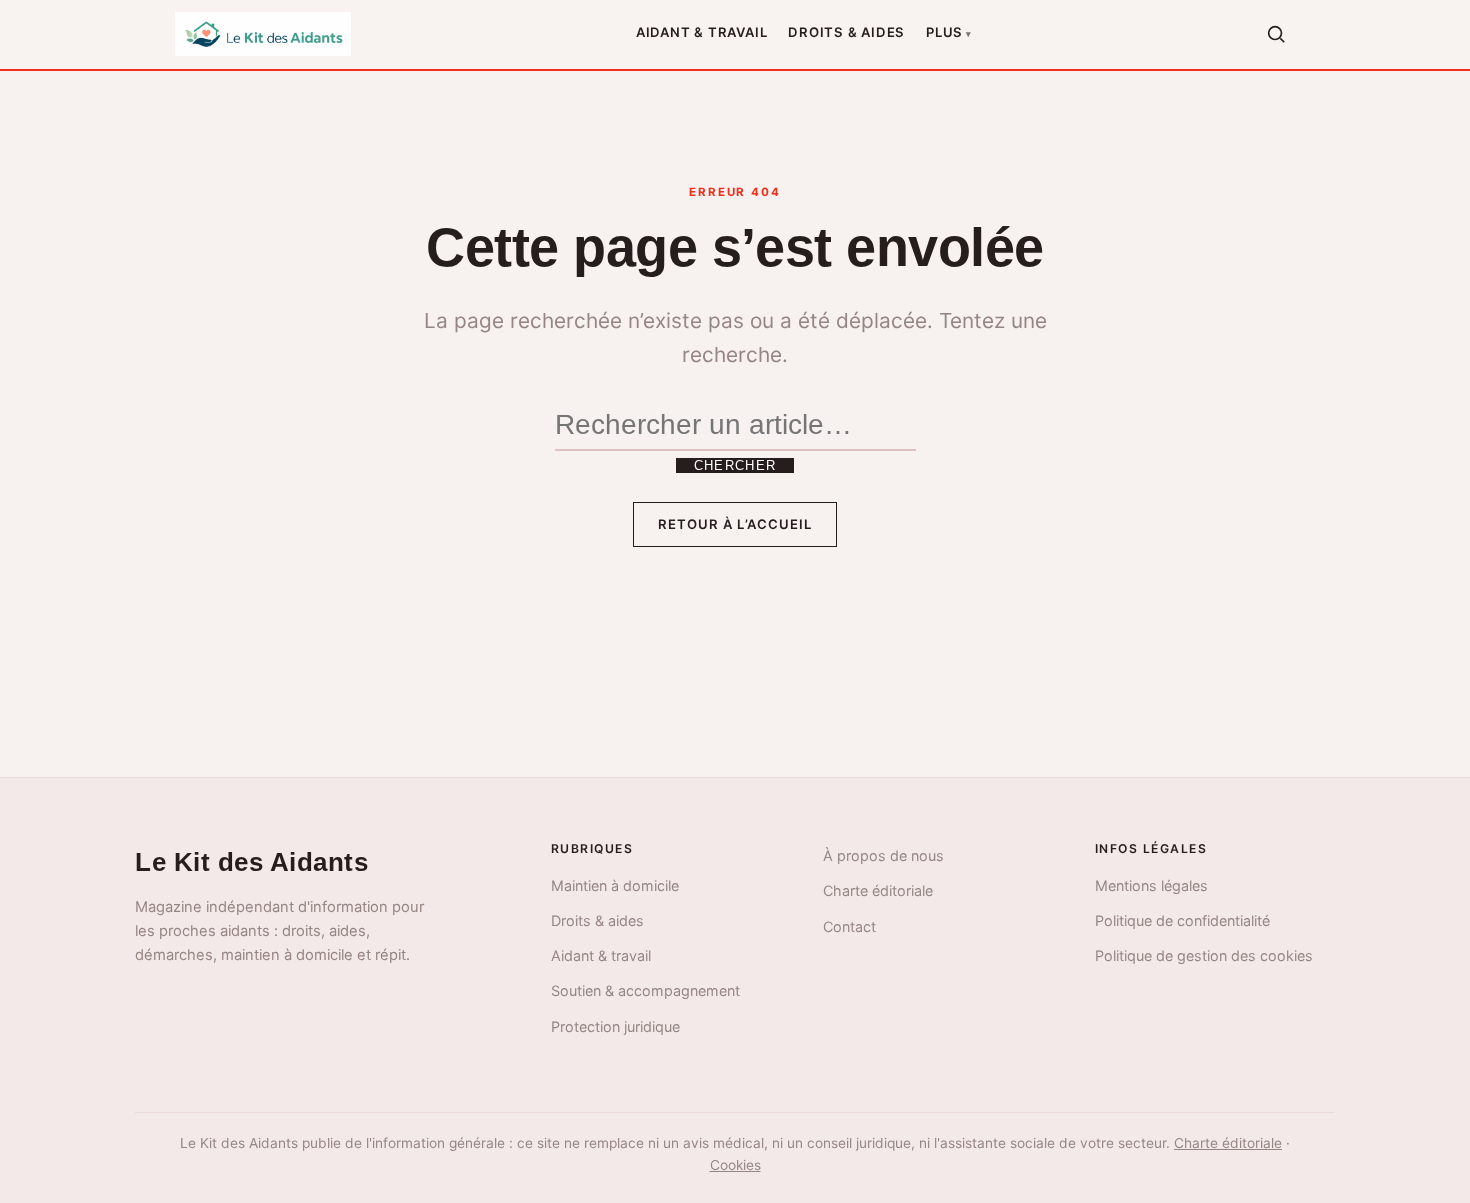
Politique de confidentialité (1182, 920)
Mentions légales (1151, 885)
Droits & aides (846, 32)
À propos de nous (883, 855)
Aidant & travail (702, 32)
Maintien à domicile (615, 885)
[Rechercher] (1276, 34)
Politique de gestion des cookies (1204, 955)
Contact (849, 926)
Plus (944, 32)
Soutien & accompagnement (645, 990)
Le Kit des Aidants (251, 862)
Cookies (735, 1165)
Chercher (735, 465)
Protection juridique (615, 1026)
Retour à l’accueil (735, 524)
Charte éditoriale (878, 890)
